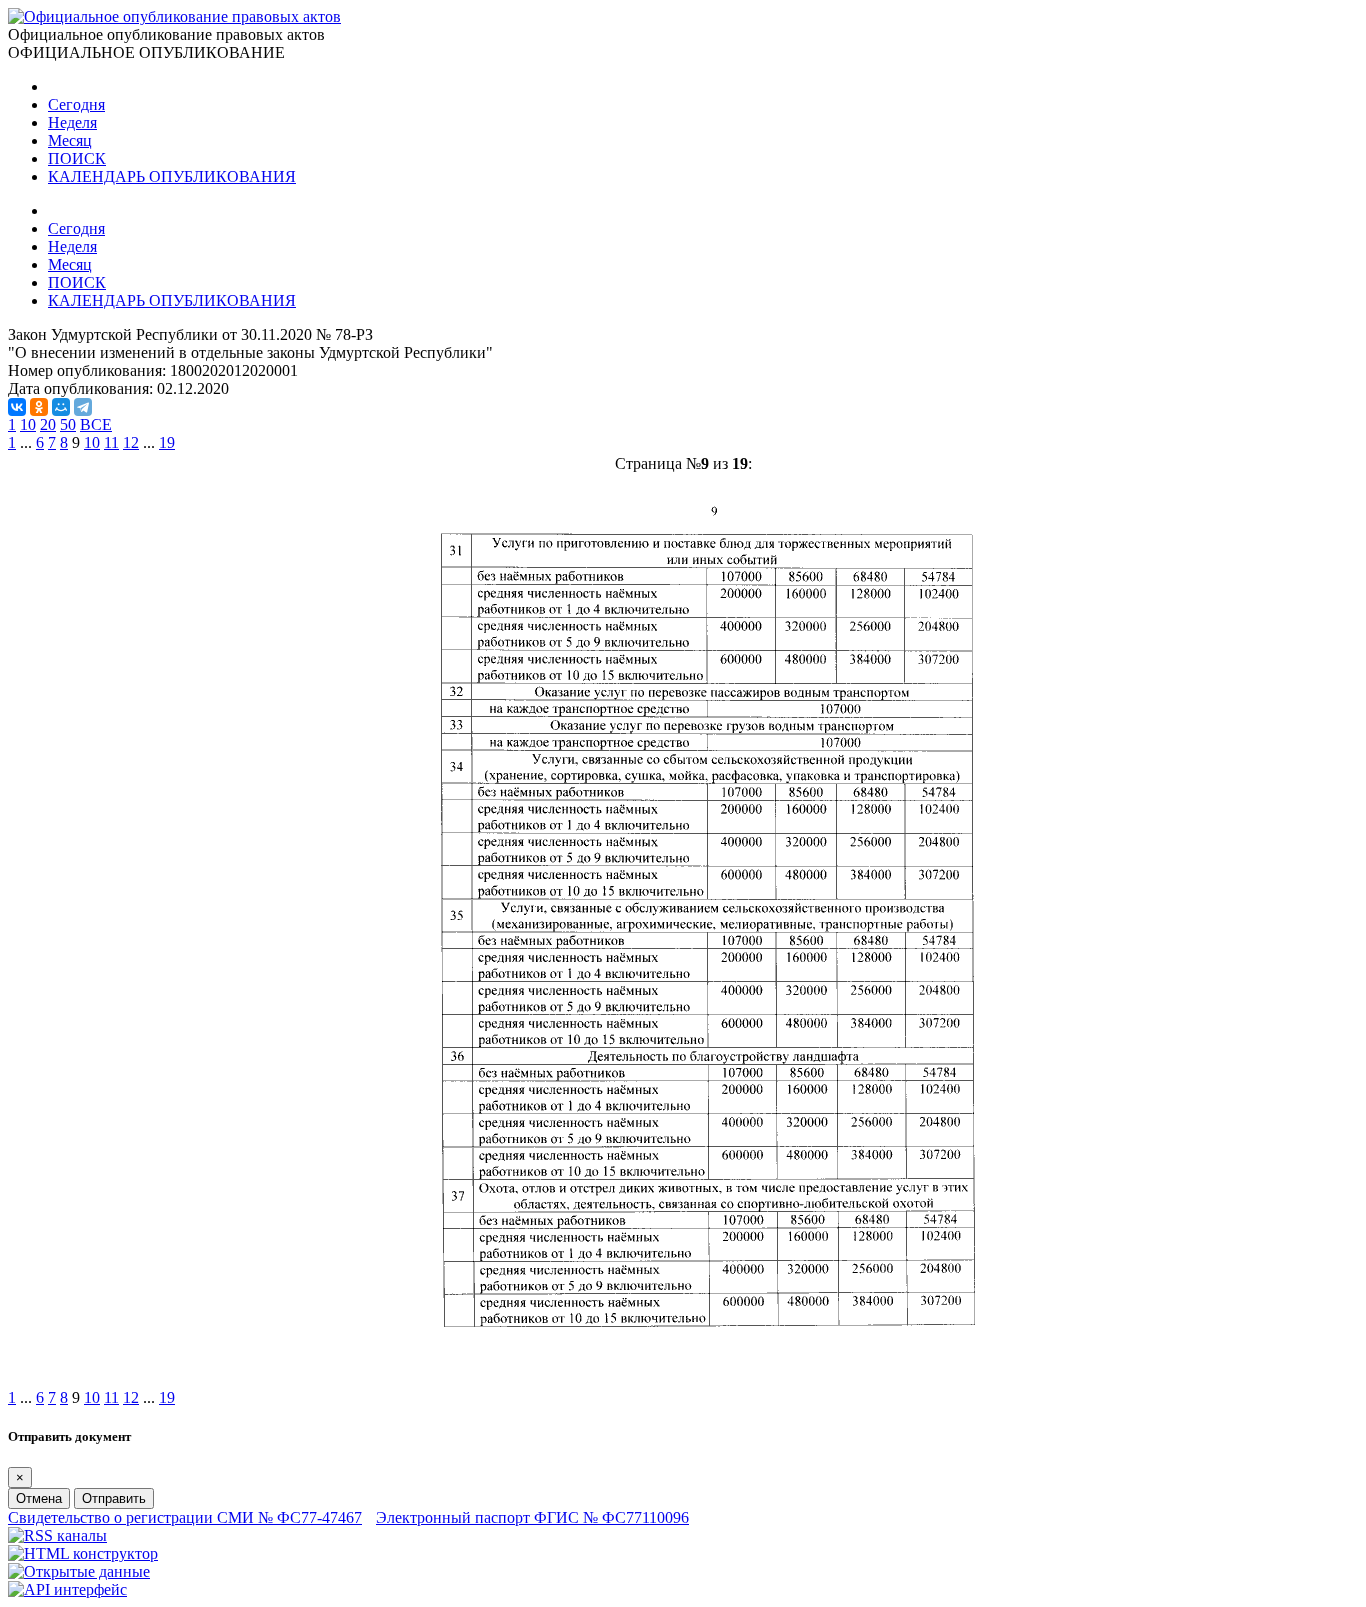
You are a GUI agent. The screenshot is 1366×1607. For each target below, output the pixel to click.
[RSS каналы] (57, 1535)
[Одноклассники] (39, 407)
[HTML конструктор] (83, 1553)
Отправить (114, 1498)
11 (111, 442)
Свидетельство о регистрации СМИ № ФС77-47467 (185, 1517)
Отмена (39, 1498)
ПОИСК (77, 158)
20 (48, 424)
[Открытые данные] (79, 1571)
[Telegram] (83, 407)
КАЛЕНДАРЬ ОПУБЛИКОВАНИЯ (172, 176)
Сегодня (76, 104)
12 (131, 442)
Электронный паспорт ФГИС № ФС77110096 (532, 1517)
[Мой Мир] (61, 407)
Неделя (72, 122)
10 (28, 424)
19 (167, 442)
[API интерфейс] (67, 1589)
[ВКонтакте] (17, 407)
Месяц (70, 140)
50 (68, 424)
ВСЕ (96, 424)
